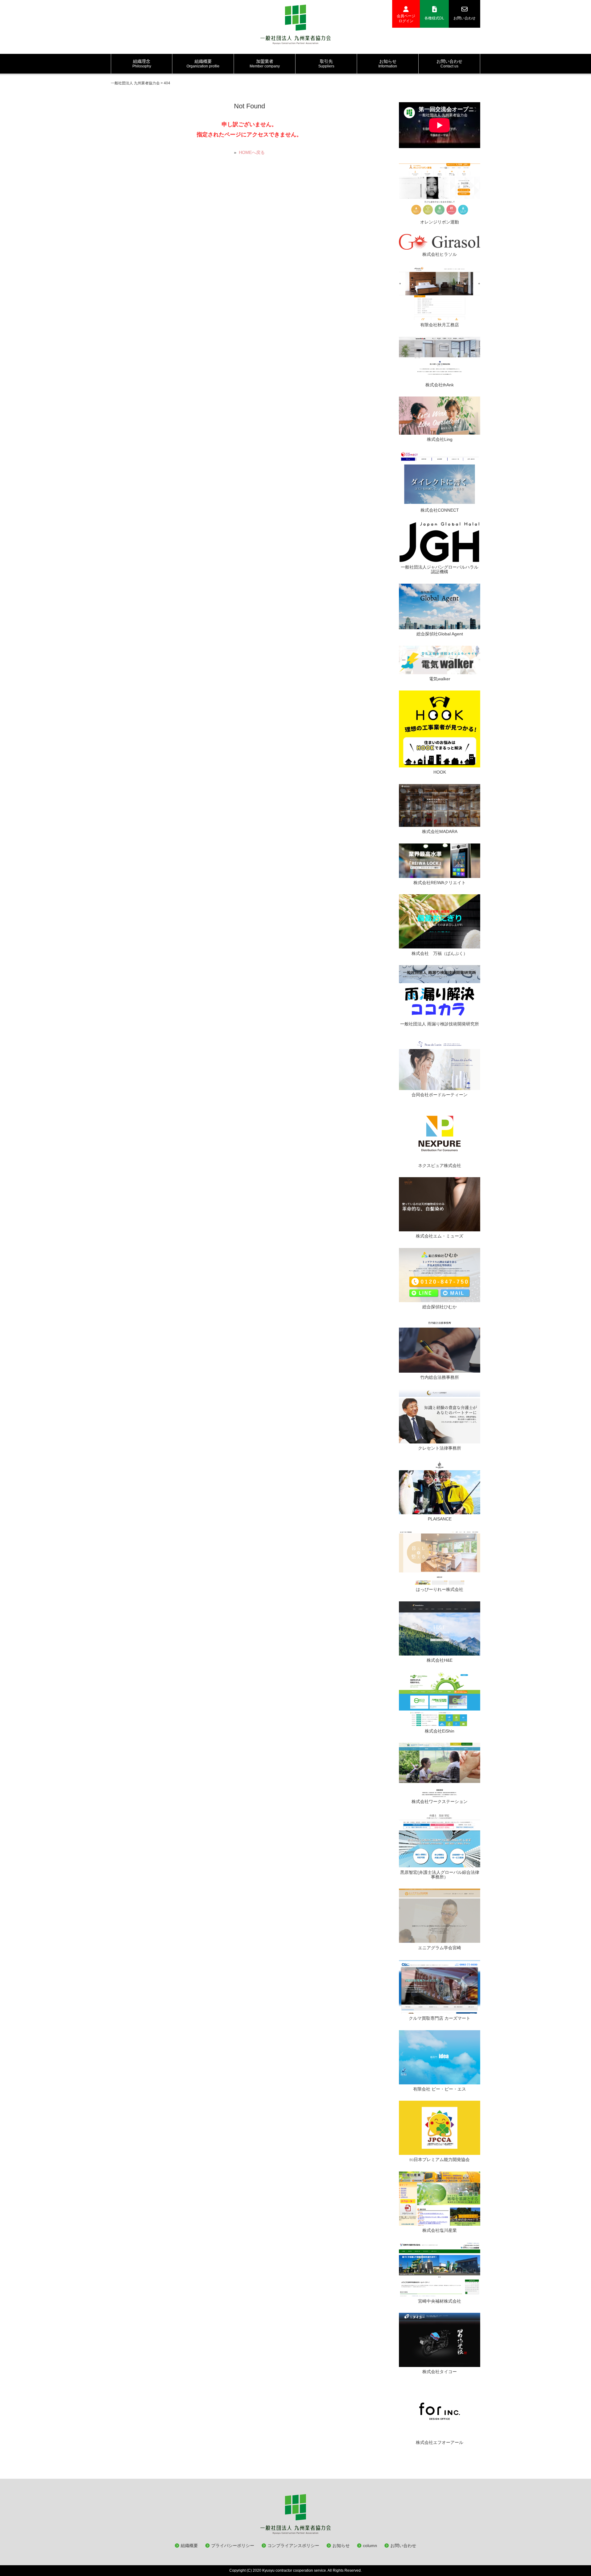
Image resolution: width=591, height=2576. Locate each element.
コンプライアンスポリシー (293, 2546)
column (370, 2546)
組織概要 (189, 2546)
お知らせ (341, 2546)
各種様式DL (434, 18)
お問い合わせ (464, 18)
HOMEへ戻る (252, 152)
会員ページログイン (406, 18)
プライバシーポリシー (233, 2546)
